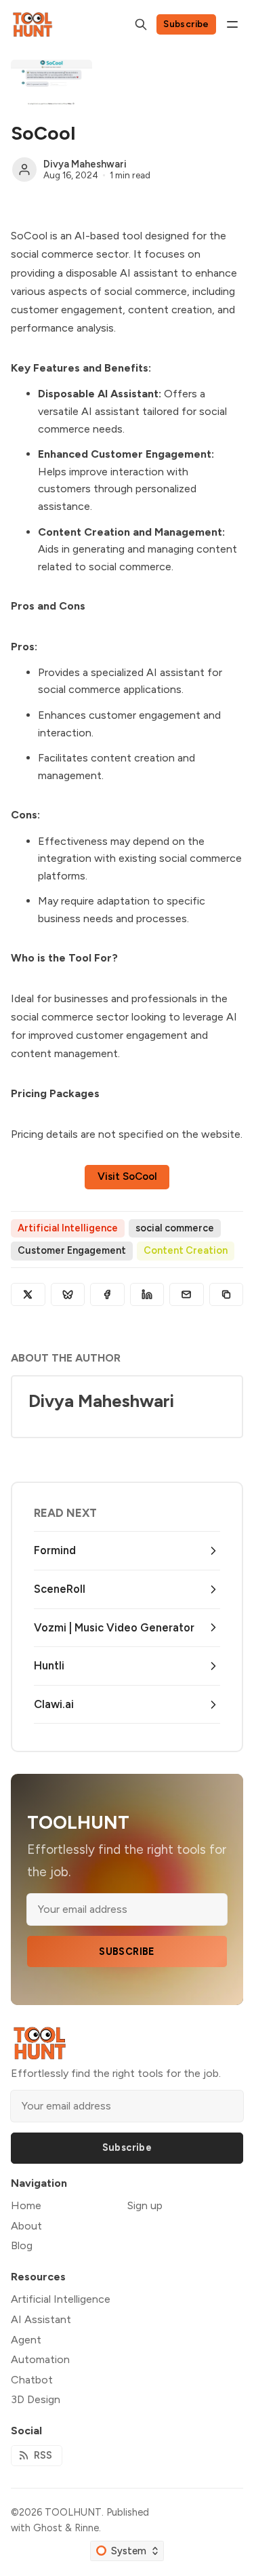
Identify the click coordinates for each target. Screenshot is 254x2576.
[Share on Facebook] (107, 1294)
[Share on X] (28, 1294)
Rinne (87, 2528)
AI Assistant (41, 2319)
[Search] (141, 24)
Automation (40, 2359)
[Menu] (232, 24)
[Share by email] (187, 1294)
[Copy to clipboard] (227, 1294)
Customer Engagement (72, 1250)
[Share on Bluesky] (68, 1294)
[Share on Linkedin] (147, 1294)
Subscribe (186, 24)
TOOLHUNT (73, 2512)
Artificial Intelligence (68, 1228)
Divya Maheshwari (85, 164)
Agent (26, 2340)
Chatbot (32, 2380)
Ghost (48, 2528)
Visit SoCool (127, 1176)
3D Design (36, 2399)
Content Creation (186, 1250)
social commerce (175, 1228)
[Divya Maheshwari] (24, 170)
